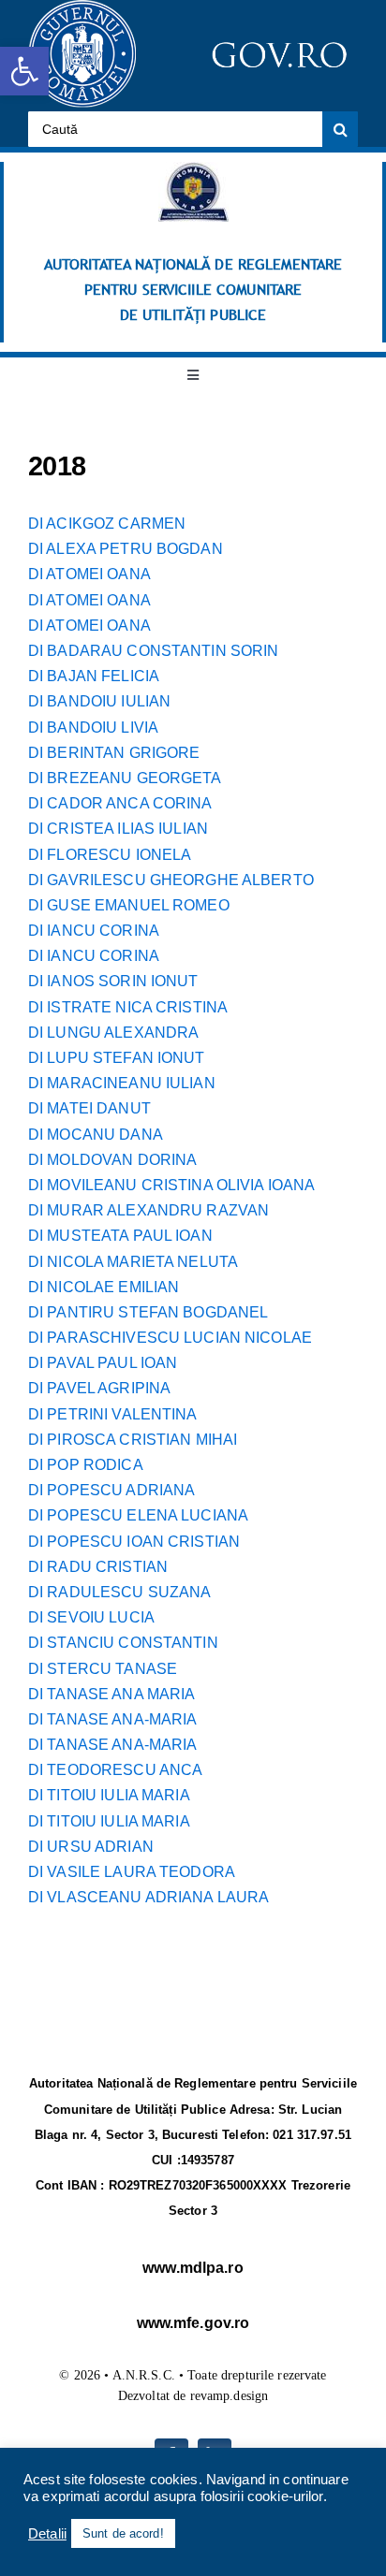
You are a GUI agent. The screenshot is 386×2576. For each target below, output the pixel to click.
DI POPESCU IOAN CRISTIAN (134, 1542)
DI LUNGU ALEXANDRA (113, 1033)
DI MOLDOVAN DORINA (112, 1160)
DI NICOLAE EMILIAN (104, 1287)
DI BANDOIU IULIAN (99, 701)
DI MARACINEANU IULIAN (122, 1083)
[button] (24, 71)
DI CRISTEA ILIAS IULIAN (118, 829)
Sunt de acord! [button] (123, 2533)
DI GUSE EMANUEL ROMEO (129, 905)
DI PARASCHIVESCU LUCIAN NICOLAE (170, 1338)
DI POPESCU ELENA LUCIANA (138, 1515)
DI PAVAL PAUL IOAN (103, 1363)
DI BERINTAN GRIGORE (114, 753)
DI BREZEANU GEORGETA (125, 778)
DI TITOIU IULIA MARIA (109, 1795)
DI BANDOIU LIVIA (93, 728)
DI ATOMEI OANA (89, 574)
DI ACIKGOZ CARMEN (107, 524)
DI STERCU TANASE (103, 1669)
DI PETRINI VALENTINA (113, 1414)
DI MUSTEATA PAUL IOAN (120, 1236)
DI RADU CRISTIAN (98, 1567)
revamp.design (230, 2396)
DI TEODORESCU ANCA (115, 1770)
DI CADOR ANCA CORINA (120, 803)
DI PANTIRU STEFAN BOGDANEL (148, 1312)
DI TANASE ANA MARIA (111, 1694)
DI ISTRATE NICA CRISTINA (128, 1007)
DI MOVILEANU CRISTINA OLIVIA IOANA (171, 1185)
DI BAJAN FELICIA (94, 676)
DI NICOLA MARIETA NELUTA (133, 1262)
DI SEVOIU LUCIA (91, 1617)
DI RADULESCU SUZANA (119, 1592)
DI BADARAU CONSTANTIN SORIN (153, 651)
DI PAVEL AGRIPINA (99, 1388)
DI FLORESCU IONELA (110, 855)
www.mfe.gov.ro (193, 2323)
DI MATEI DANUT (89, 1108)
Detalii (47, 2534)
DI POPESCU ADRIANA (111, 1490)
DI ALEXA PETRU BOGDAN (126, 549)
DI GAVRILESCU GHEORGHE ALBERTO (171, 880)
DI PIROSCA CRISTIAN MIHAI (133, 1440)
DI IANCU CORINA (94, 931)
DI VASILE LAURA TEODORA (132, 1872)
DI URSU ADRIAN (91, 1847)
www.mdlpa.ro (193, 2268)
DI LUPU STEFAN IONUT (117, 1058)
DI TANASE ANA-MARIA (112, 1719)
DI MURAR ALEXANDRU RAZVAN (148, 1210)
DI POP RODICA (86, 1465)
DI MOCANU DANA (96, 1135)
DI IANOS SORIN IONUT (113, 981)
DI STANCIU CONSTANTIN (123, 1643)
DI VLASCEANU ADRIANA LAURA (148, 1897)
